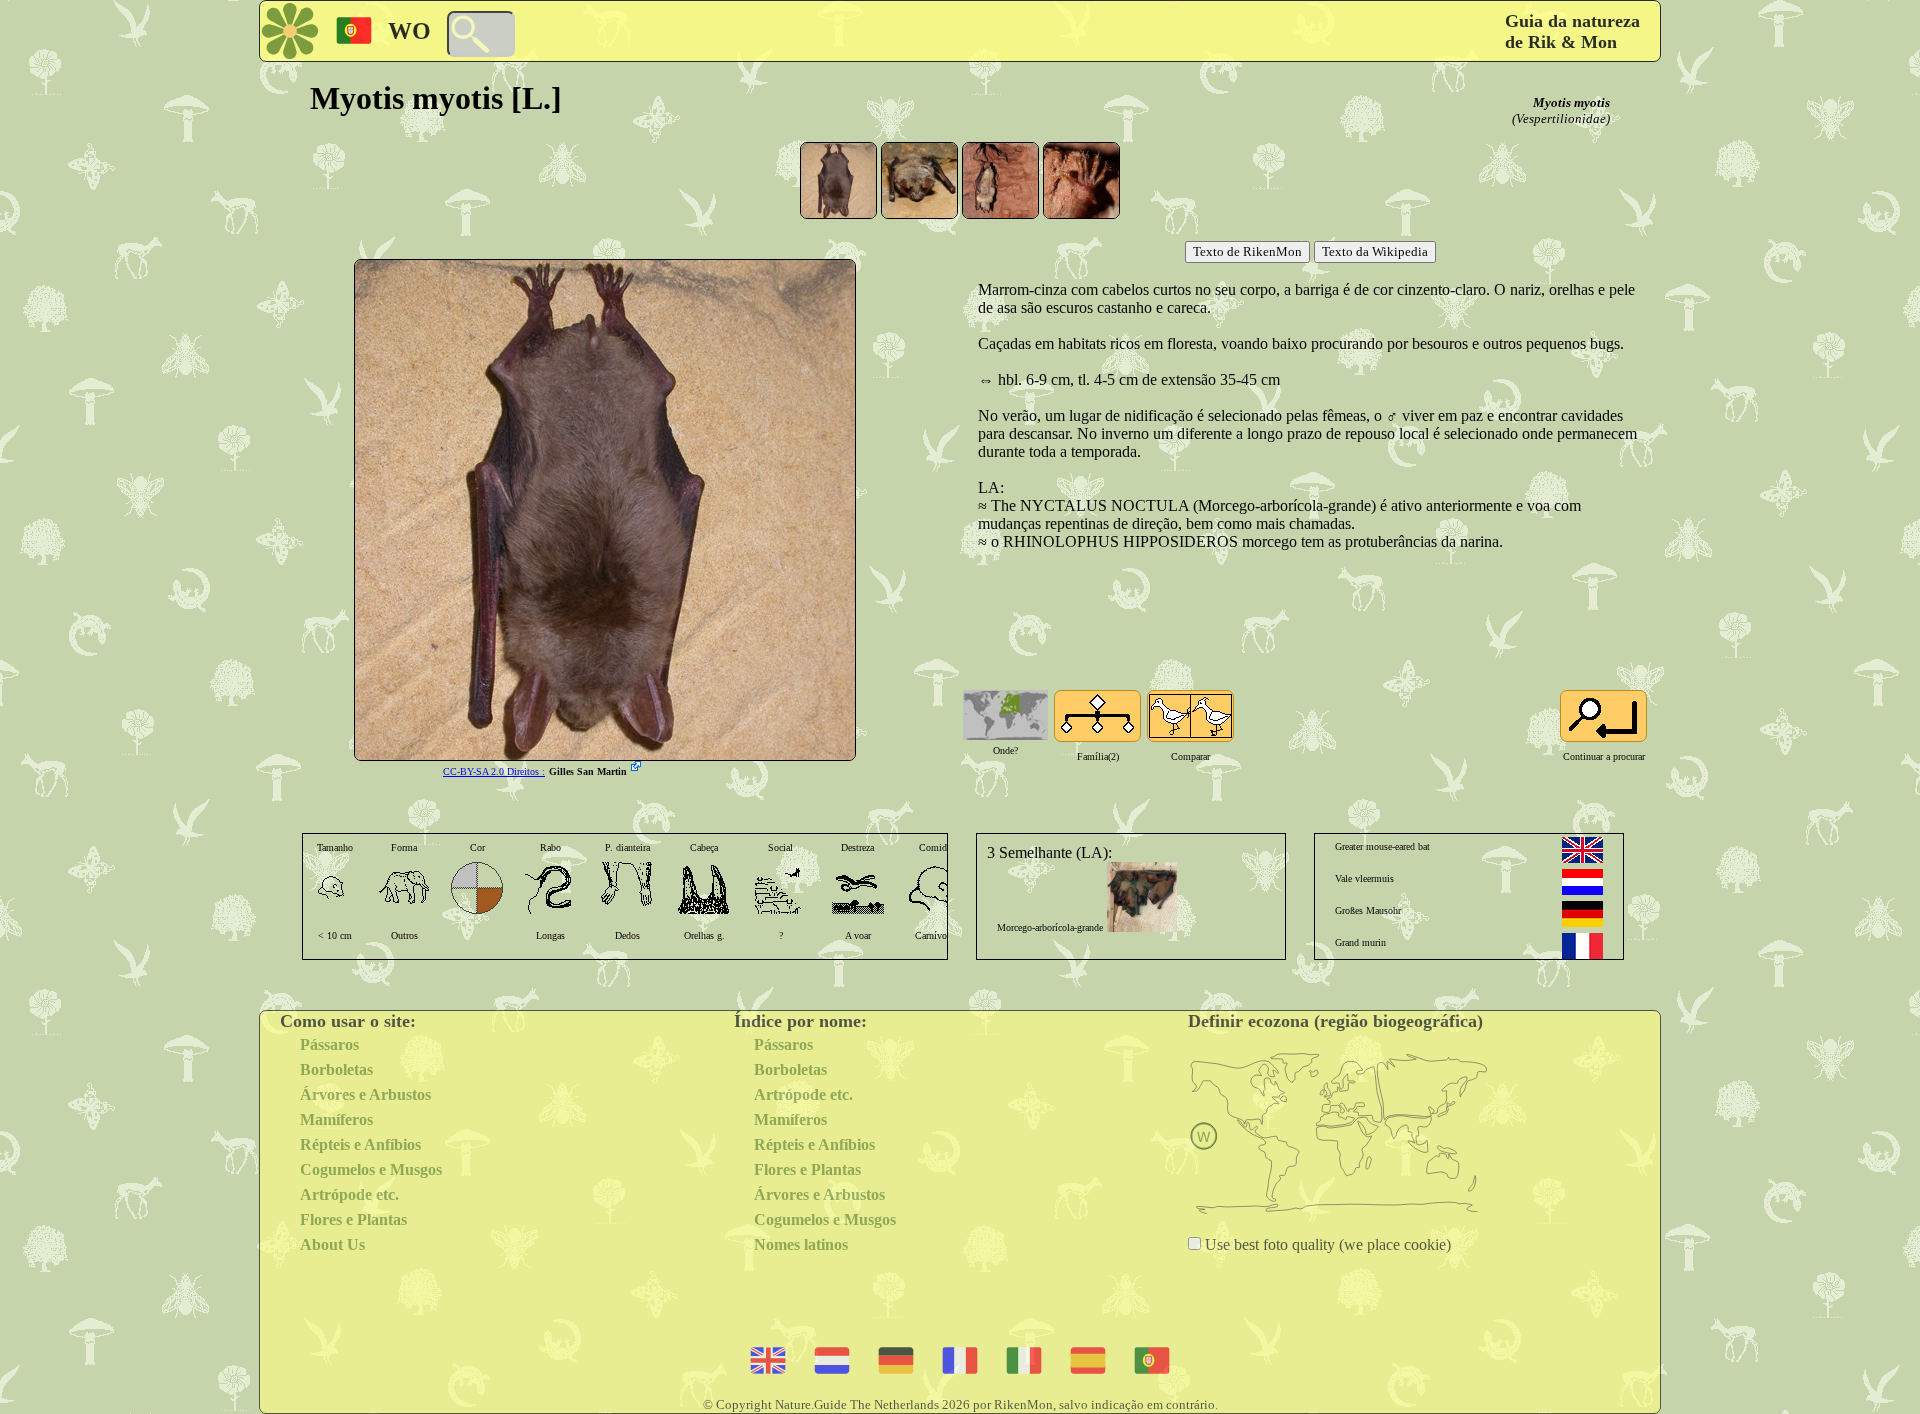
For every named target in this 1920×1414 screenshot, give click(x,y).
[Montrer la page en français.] (1582, 946)
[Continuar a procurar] (1603, 716)
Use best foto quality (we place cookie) (1326, 1244)
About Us (332, 1244)
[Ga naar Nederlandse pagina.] (1582, 882)
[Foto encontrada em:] (638, 768)
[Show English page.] (1582, 850)
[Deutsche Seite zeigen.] (1582, 914)
